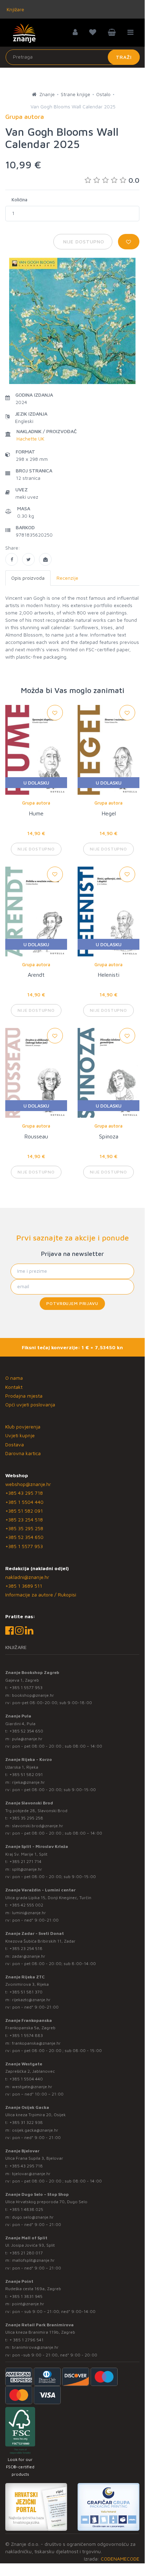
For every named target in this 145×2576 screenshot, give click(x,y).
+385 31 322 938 (26, 2122)
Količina (19, 200)
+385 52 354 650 (24, 1537)
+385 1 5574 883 (26, 2035)
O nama (14, 1378)
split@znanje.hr (27, 1869)
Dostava (15, 1444)
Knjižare (15, 9)
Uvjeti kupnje (20, 1435)
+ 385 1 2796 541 (27, 2340)
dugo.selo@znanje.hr (33, 2217)
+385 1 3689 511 (24, 1586)
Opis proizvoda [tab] (28, 578)
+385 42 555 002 (26, 1905)
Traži (124, 57)
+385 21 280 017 (26, 2253)
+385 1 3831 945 (26, 2296)
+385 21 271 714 (25, 1861)
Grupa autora (36, 803)
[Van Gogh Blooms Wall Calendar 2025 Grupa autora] (12, 559)
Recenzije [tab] (67, 578)
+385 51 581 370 (26, 1992)
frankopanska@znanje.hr (36, 2043)
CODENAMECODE (120, 2559)
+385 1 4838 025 (26, 2209)
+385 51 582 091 (24, 1511)
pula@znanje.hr (27, 1739)
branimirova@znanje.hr (35, 2347)
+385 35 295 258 (24, 1528)
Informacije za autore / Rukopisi (41, 1595)
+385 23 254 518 (24, 1519)
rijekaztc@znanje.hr (31, 2000)
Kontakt (14, 1387)
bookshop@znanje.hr (33, 1695)
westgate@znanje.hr (32, 2087)
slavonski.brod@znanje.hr (38, 1826)
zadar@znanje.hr (29, 1956)
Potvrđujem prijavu (72, 1303)
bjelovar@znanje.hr (31, 2174)
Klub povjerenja (23, 1427)
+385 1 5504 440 (24, 1502)
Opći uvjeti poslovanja (30, 1404)
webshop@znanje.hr (28, 1484)
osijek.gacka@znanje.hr (35, 2130)
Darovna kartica (23, 1453)
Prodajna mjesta (24, 1396)
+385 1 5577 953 (24, 1546)
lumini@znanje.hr (29, 1913)
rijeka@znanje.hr (28, 1782)
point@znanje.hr (28, 2304)
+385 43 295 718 (24, 1493)
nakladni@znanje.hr (27, 1577)
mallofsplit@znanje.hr (33, 2260)
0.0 (134, 180)
